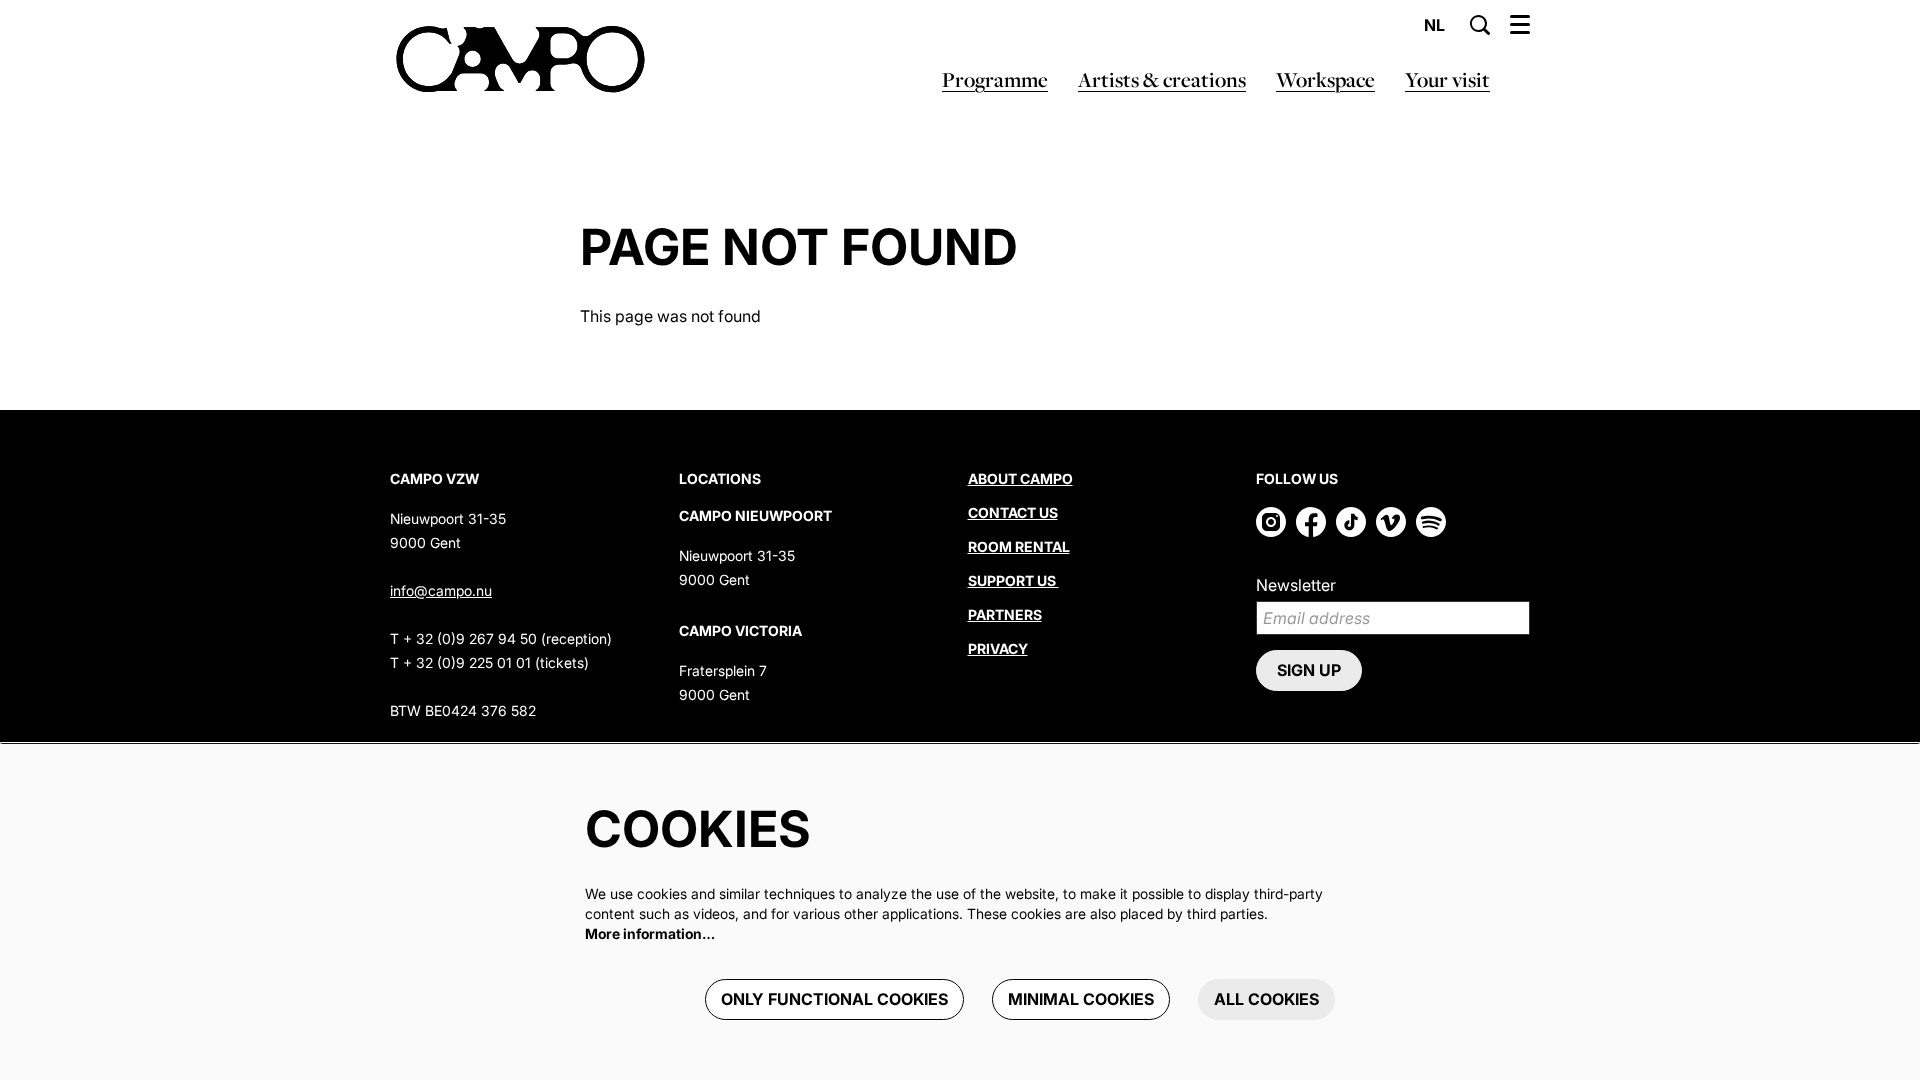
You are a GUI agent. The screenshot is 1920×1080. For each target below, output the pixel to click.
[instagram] (1271, 522)
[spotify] (1431, 522)
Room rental (1019, 546)
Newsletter (1296, 585)
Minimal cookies (1081, 999)
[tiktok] (1351, 522)
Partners (1005, 614)
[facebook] (1311, 522)
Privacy (998, 648)
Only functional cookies (834, 999)
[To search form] (1480, 25)
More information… (650, 933)
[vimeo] (1391, 522)
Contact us (1013, 512)
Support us (1013, 580)
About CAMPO (1020, 478)
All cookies (1266, 999)
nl (1434, 25)
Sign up (1309, 670)
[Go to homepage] (520, 60)
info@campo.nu (441, 590)
